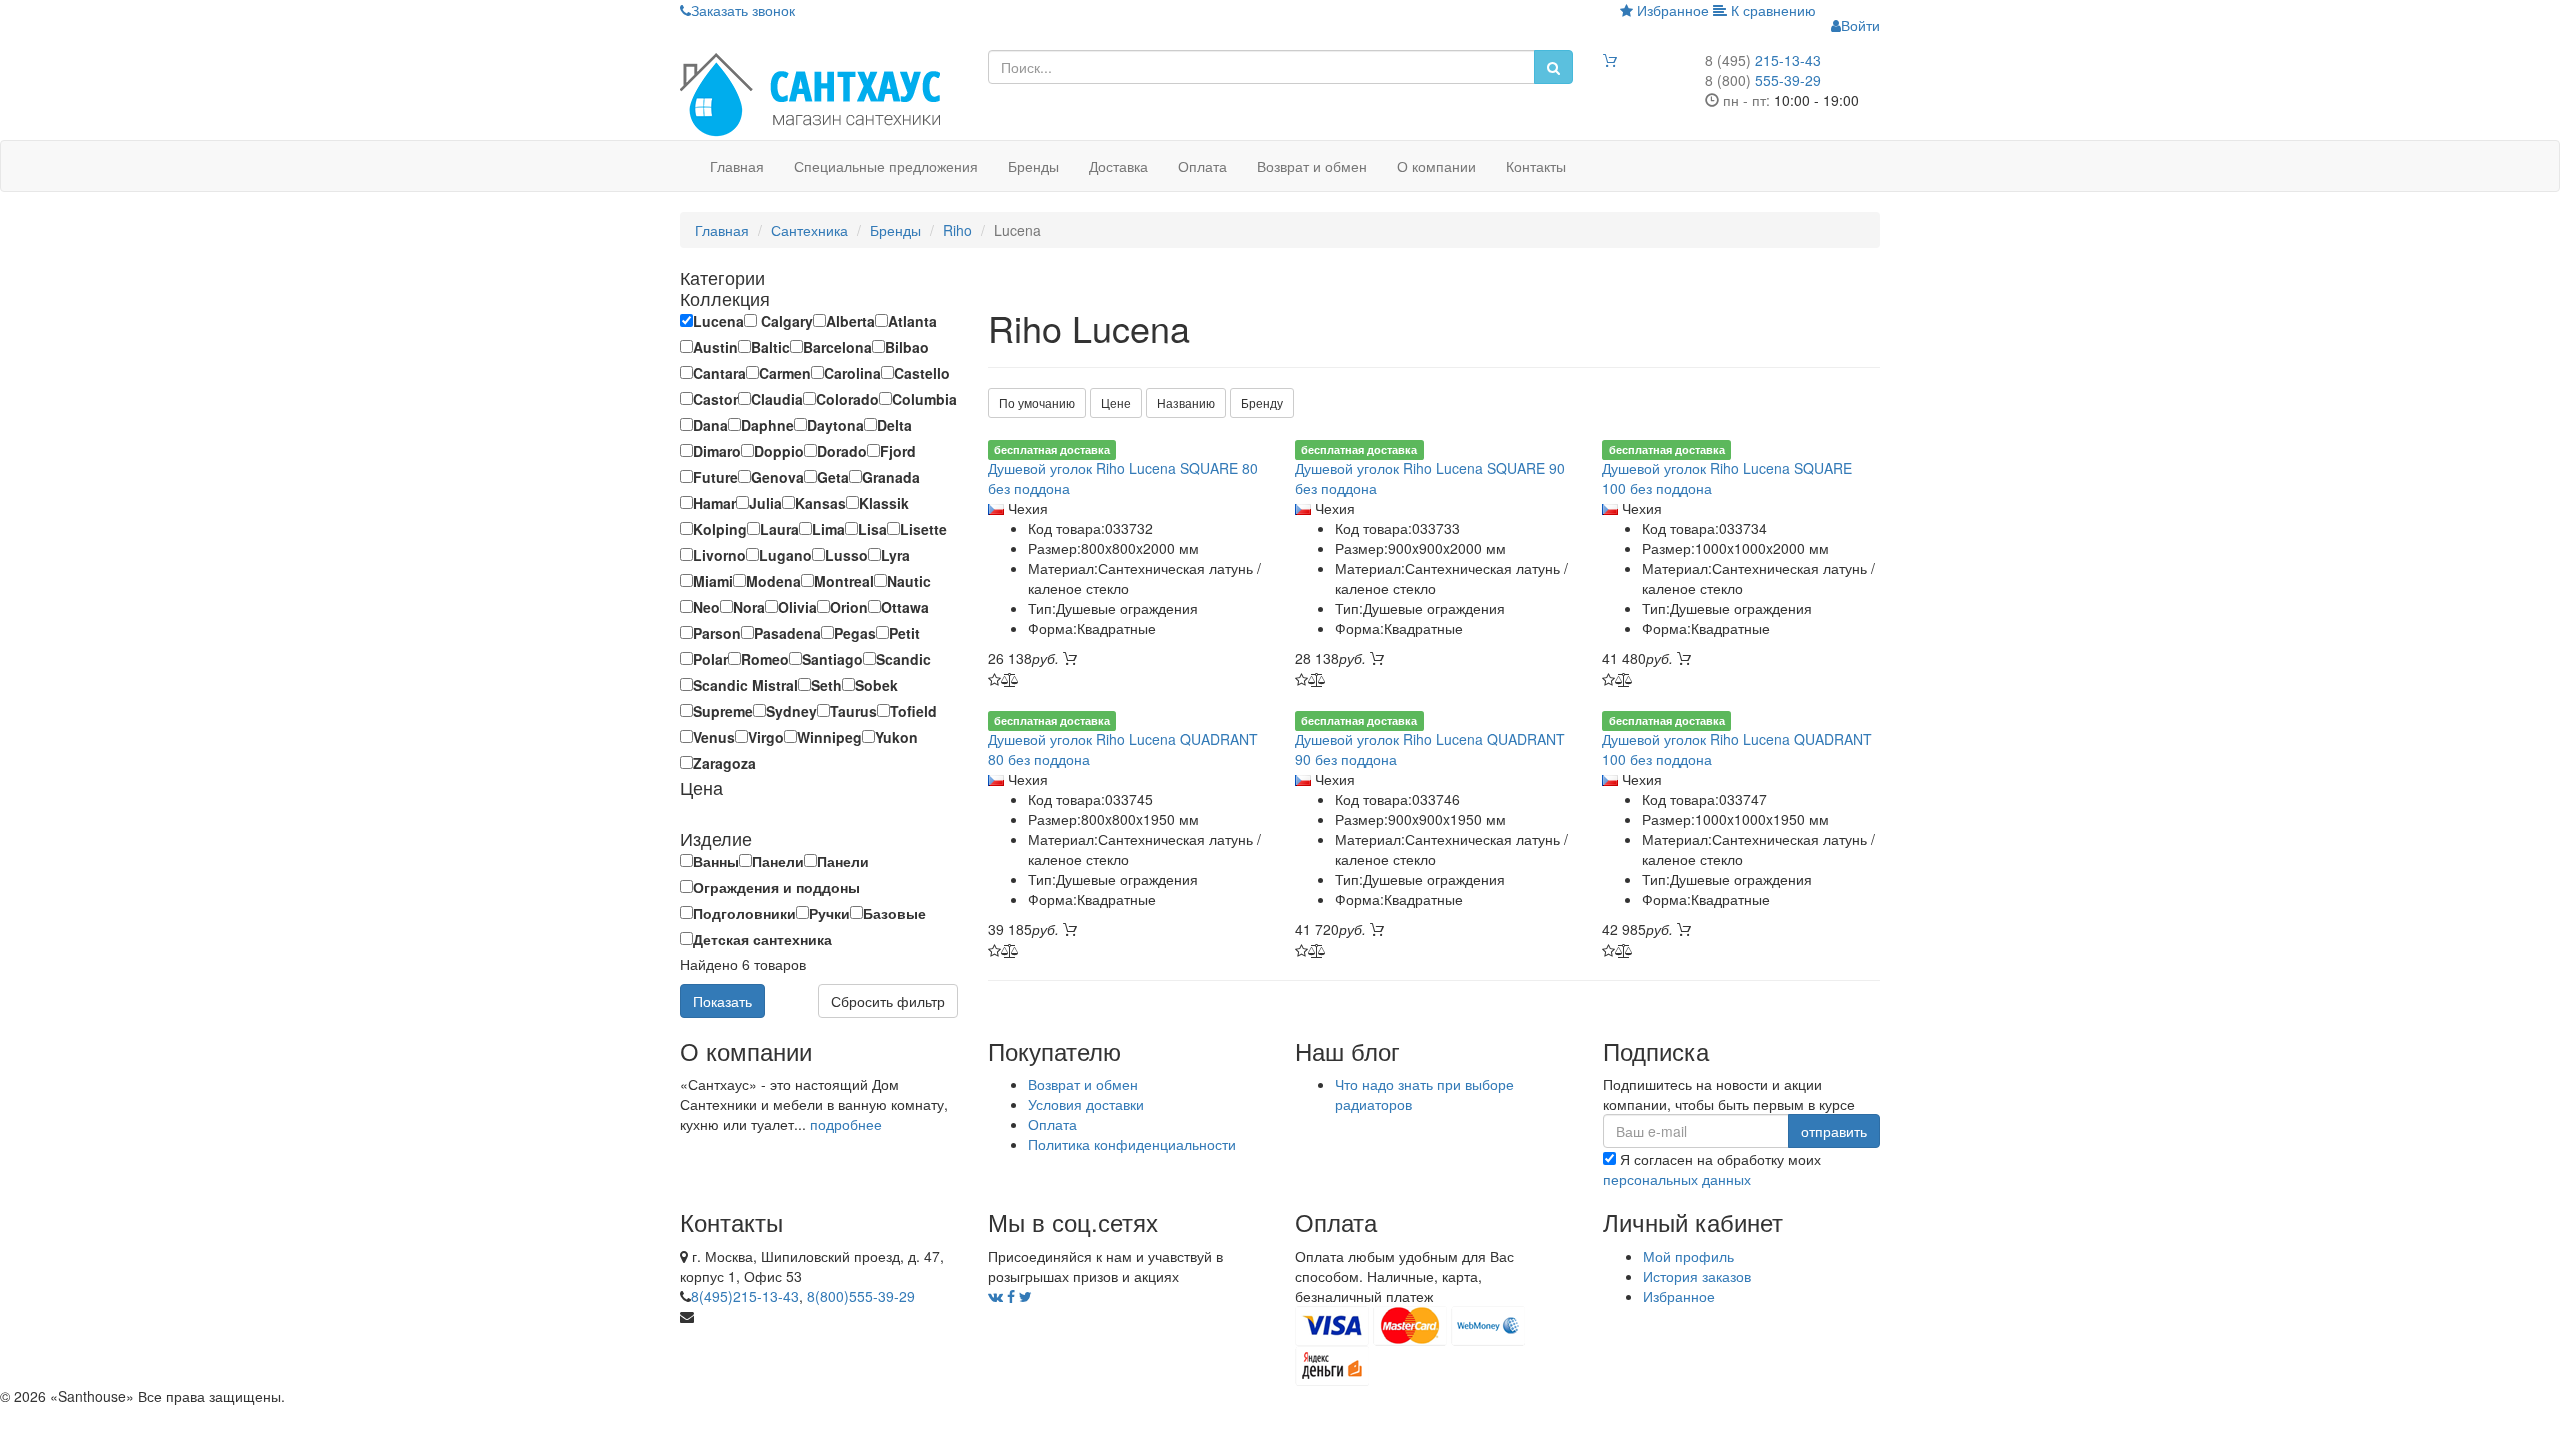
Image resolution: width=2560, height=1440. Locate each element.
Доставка (1118, 166)
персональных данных (1677, 1179)
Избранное (1671, 10)
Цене (1116, 402)
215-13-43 (1763, 60)
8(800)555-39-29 (861, 1296)
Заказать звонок (743, 10)
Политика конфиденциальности (1132, 1144)
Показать (722, 1001)
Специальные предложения (886, 166)
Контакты (1536, 166)
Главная (737, 166)
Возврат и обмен (1312, 166)
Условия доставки (1086, 1104)
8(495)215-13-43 (745, 1296)
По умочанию (1037, 402)
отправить (1834, 1131)
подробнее (846, 1124)
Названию (1186, 402)
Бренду (1262, 402)
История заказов (1697, 1276)
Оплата (1202, 166)
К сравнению (1771, 10)
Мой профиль (1688, 1256)
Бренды (1033, 166)
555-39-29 (1763, 80)
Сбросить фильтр (888, 1001)
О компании (1436, 166)
